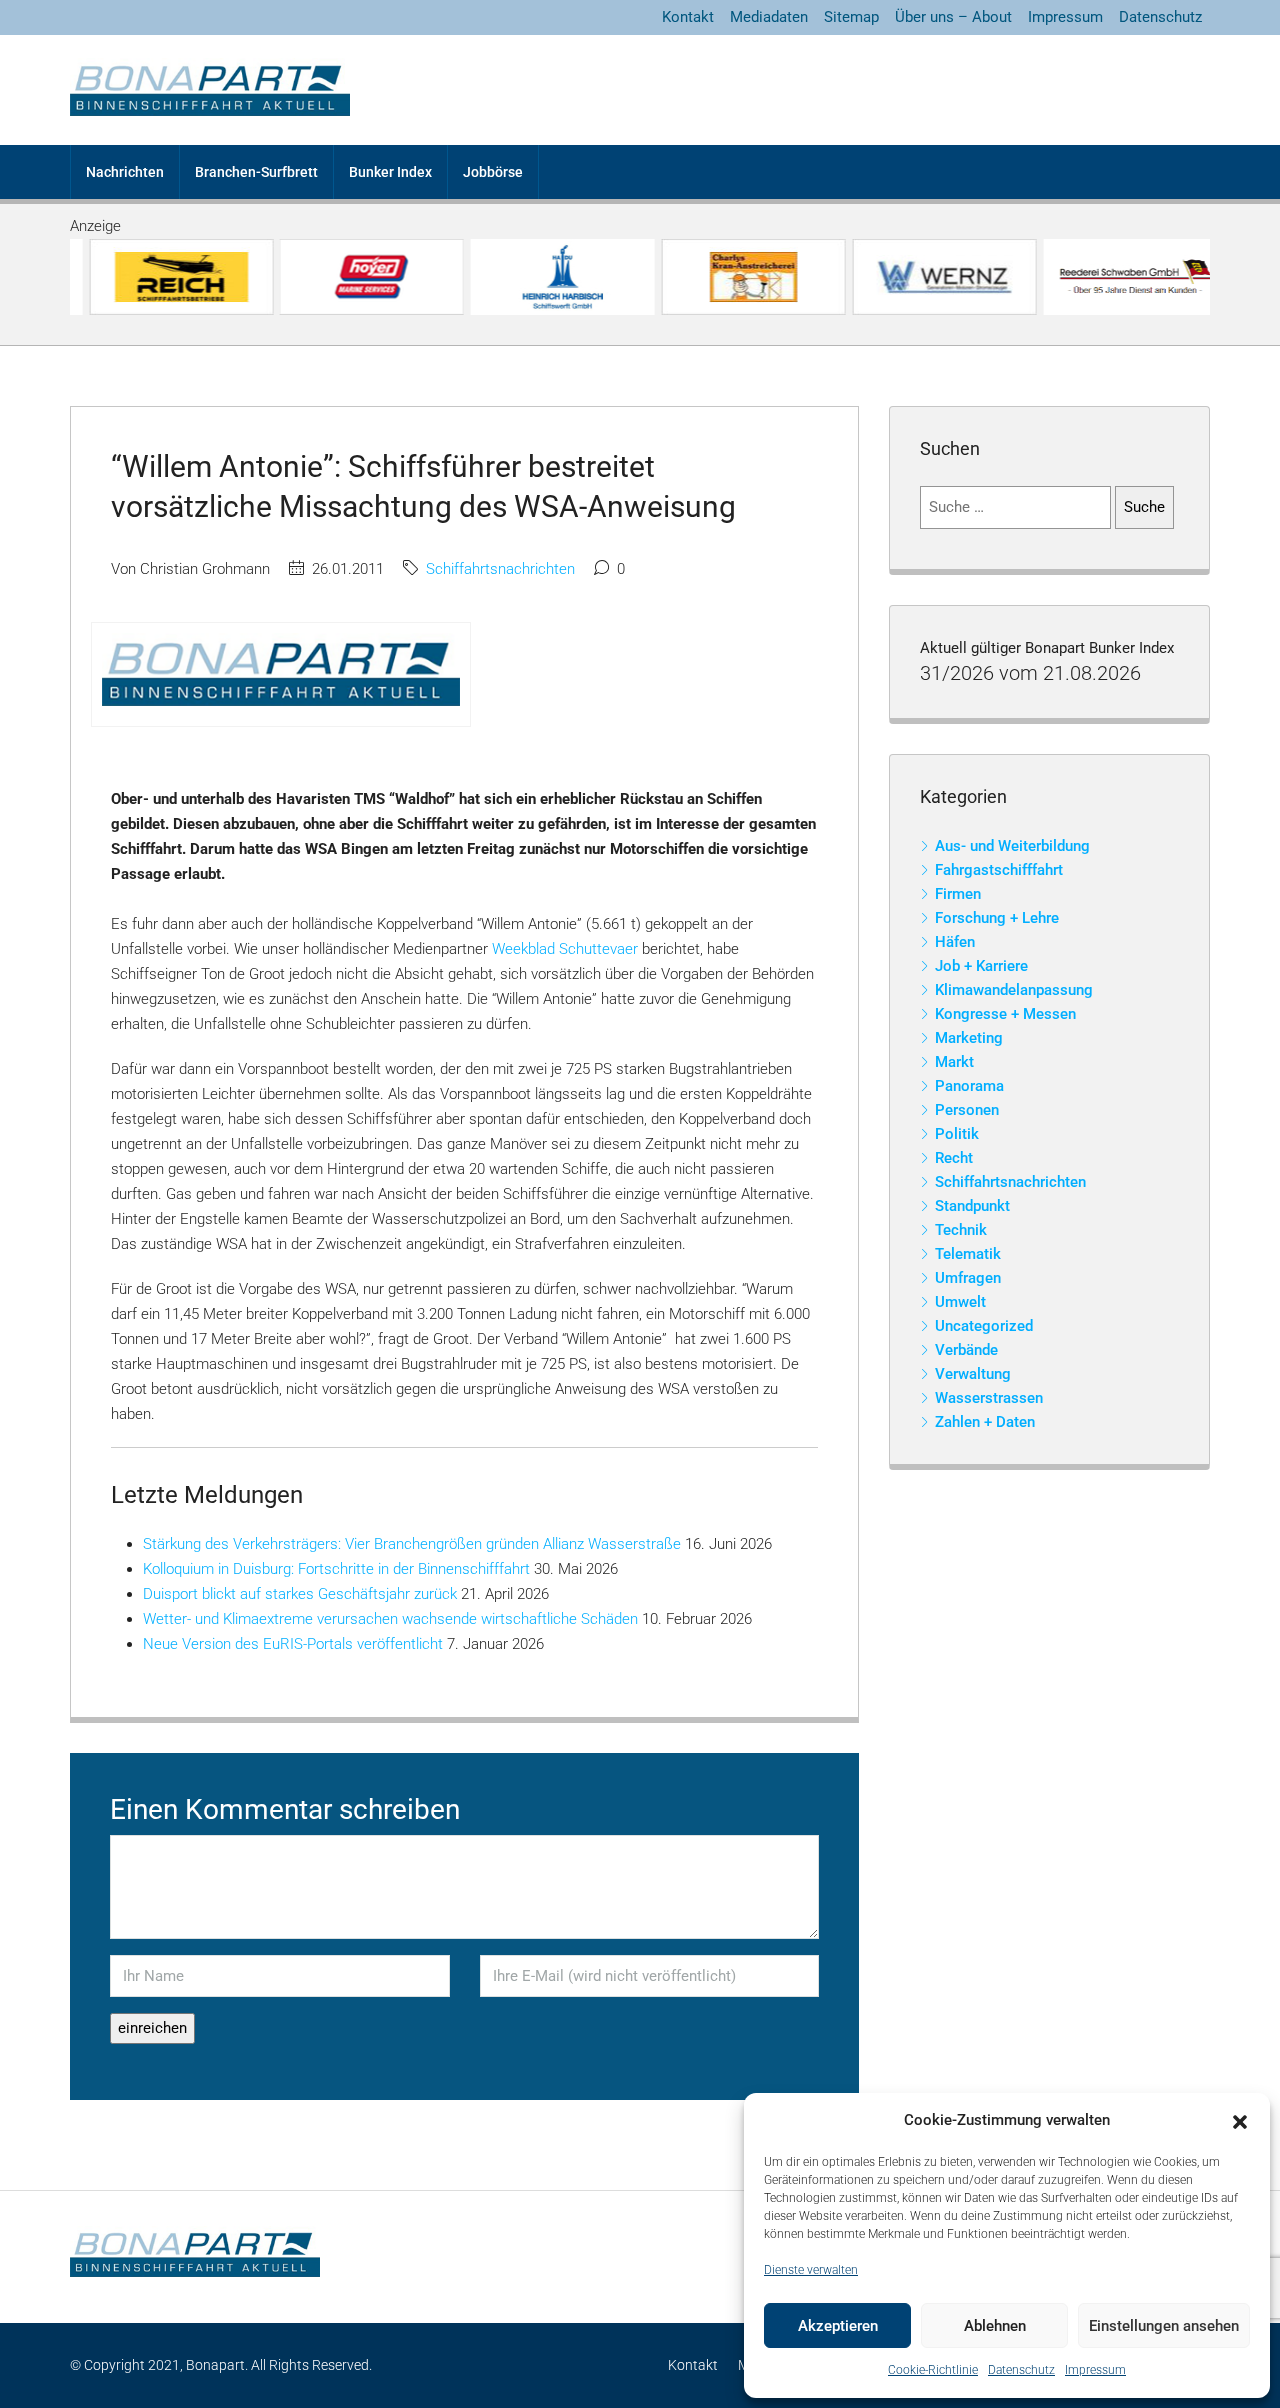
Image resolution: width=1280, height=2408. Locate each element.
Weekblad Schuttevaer (565, 949)
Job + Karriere (981, 966)
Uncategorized (984, 1326)
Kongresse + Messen (1005, 1014)
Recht (954, 1158)
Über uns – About (953, 17)
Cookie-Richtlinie (933, 2370)
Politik (957, 1134)
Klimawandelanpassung (1014, 990)
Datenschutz (1021, 2370)
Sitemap (851, 17)
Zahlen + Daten (985, 1422)
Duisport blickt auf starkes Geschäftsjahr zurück (300, 1594)
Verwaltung (973, 1374)
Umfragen (968, 1278)
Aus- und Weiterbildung (1012, 846)
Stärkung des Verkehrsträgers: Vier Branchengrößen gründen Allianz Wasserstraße (412, 1544)
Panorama (969, 1086)
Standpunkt (972, 1206)
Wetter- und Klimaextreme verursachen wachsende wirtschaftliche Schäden (390, 1619)
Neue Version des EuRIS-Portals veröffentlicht (293, 1644)
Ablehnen (995, 2326)
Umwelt (960, 1302)
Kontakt (688, 17)
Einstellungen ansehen (1164, 2326)
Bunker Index (390, 172)
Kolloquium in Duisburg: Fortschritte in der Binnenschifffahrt (336, 1569)
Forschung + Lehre (997, 918)
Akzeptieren (838, 2326)
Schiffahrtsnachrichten (500, 569)
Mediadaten (769, 17)
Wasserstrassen (989, 1398)
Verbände (966, 1350)
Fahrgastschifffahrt (999, 870)
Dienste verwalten (811, 2270)
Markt (954, 1062)
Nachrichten (125, 172)
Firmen (958, 894)
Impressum (1095, 2370)
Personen (967, 1110)
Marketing (969, 1038)
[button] (1240, 2121)
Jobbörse (493, 172)
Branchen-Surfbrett (256, 172)
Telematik (968, 1254)
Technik (961, 1230)
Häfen (955, 942)
